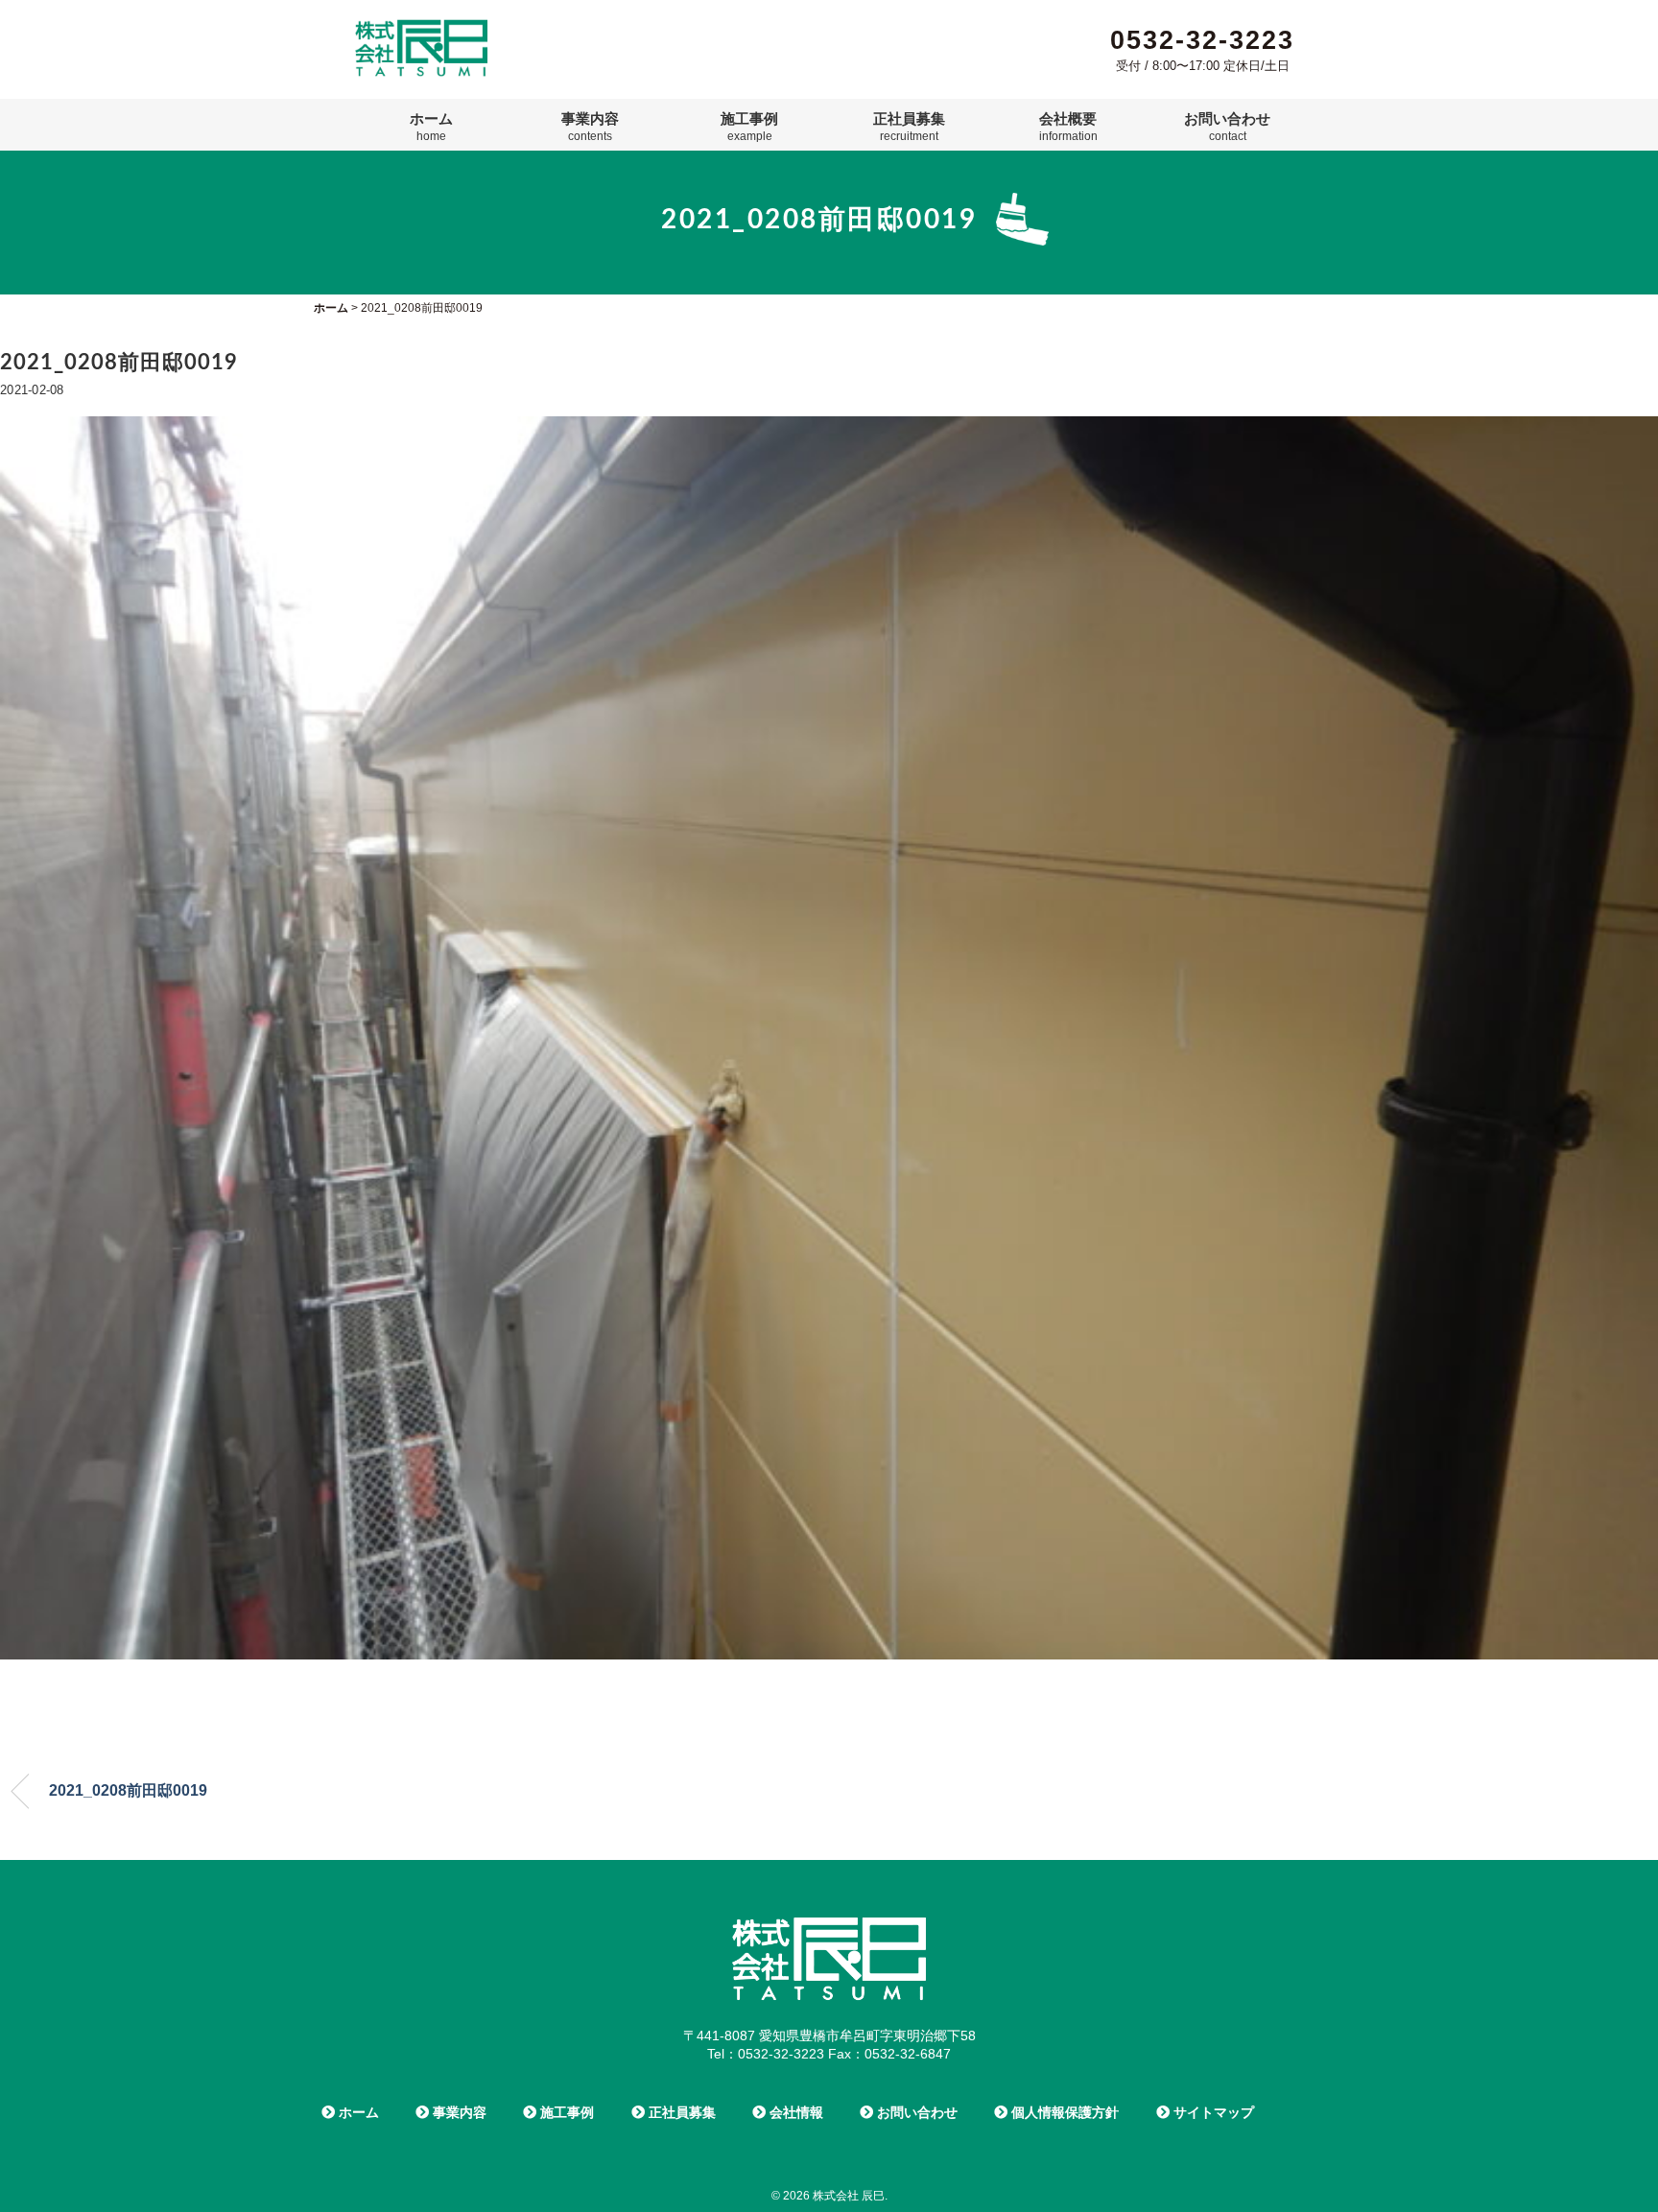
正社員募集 (909, 127)
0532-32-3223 (1202, 40)
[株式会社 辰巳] (421, 27)
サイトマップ (1212, 2112)
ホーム (431, 127)
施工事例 (749, 127)
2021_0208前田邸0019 (128, 1790)
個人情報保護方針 (1063, 2112)
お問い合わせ (1227, 127)
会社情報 (794, 2112)
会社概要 (1068, 127)
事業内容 (590, 127)
